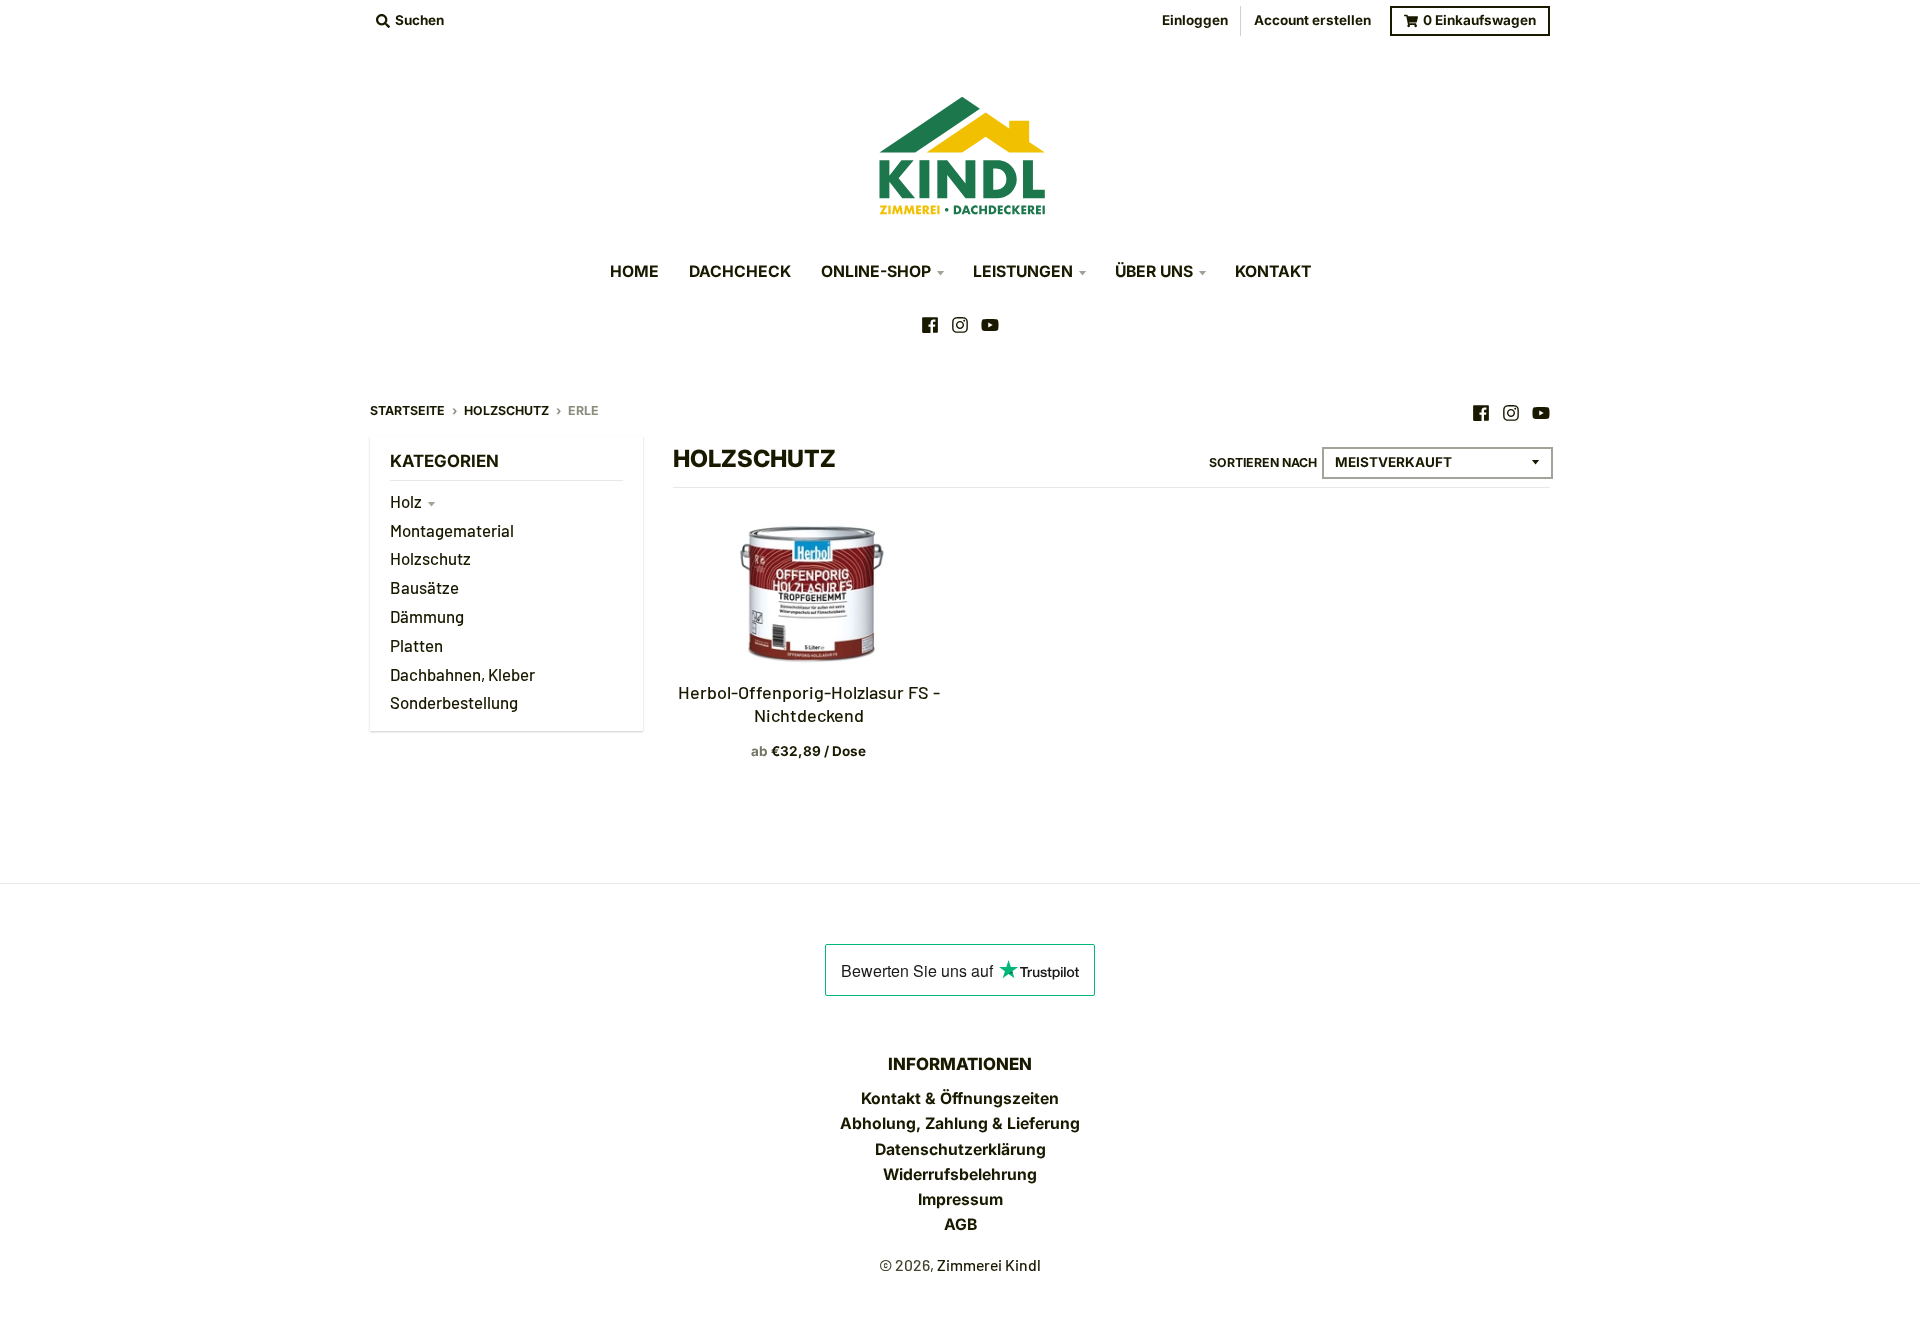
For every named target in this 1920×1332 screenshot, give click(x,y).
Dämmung (427, 616)
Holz (406, 501)
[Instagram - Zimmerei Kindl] (960, 325)
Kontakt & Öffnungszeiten (960, 1098)
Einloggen (1195, 20)
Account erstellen (1312, 20)
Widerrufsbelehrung (960, 1174)
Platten (416, 645)
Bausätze (424, 587)
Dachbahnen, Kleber (462, 674)
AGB (960, 1224)
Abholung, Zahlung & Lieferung (960, 1123)
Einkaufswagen (1479, 20)
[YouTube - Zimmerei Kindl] (990, 325)
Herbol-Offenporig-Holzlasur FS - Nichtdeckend (809, 703)
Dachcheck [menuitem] (740, 271)
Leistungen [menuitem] (1023, 271)
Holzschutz (506, 410)
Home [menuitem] (634, 271)
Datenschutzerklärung (960, 1149)
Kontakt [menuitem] (1273, 271)
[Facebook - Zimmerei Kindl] (930, 325)
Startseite (407, 410)
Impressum (960, 1199)
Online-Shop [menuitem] (876, 271)
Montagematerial (452, 530)
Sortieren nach (1263, 462)
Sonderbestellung (454, 702)
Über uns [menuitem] (1154, 271)
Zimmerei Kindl (989, 1264)
